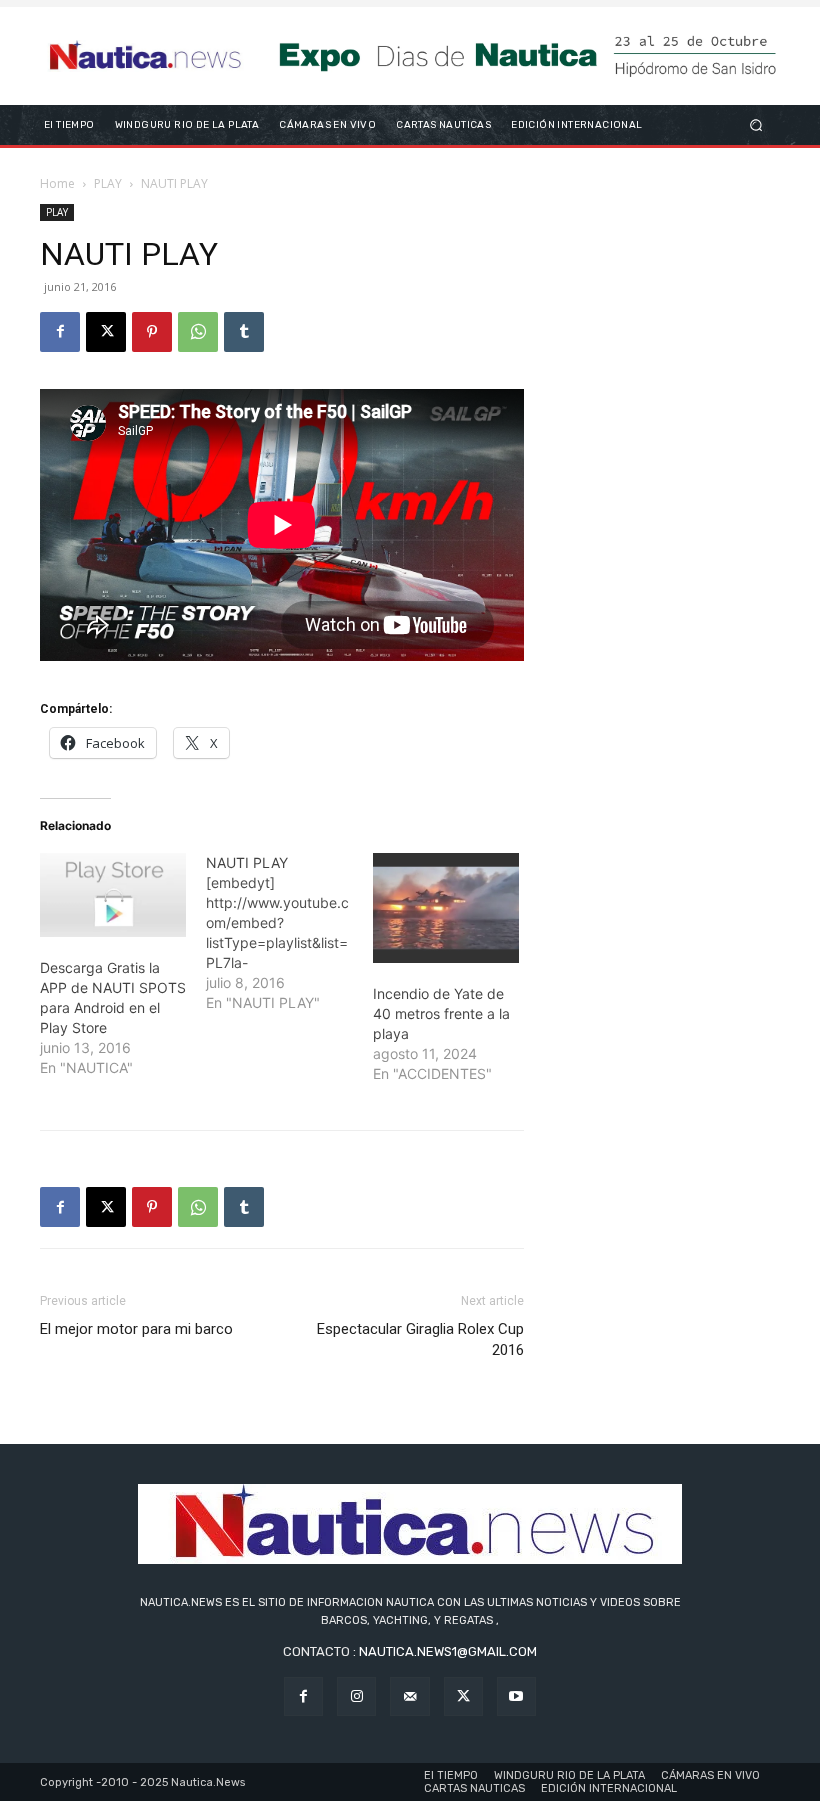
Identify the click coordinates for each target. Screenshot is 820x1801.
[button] (756, 124)
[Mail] (409, 1696)
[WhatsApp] (198, 332)
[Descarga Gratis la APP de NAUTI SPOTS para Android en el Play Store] (113, 895)
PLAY (108, 183)
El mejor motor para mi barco (136, 1329)
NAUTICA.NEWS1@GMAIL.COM (448, 1651)
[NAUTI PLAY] (289, 933)
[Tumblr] (244, 332)
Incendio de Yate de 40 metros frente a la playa (441, 1013)
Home (57, 183)
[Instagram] (356, 1696)
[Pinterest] (152, 332)
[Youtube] (516, 1696)
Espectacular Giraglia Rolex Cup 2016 (420, 1339)
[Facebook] (60, 332)
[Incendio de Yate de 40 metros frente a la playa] (446, 908)
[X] (106, 332)
